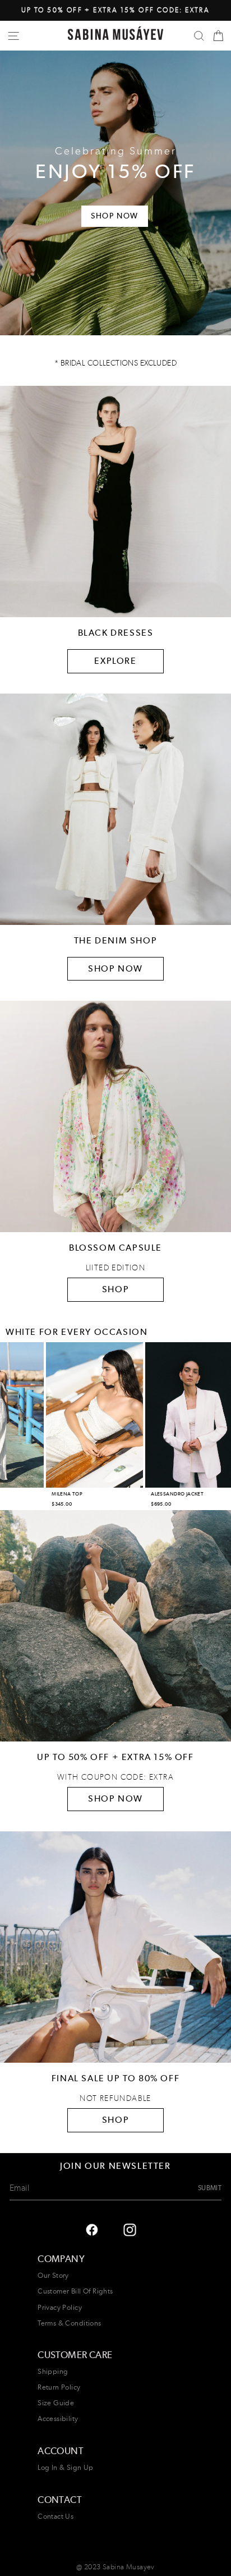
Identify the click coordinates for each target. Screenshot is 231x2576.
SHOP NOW (115, 968)
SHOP (115, 1289)
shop (115, 2120)
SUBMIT (210, 2188)
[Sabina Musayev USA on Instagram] (92, 2229)
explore (115, 661)
